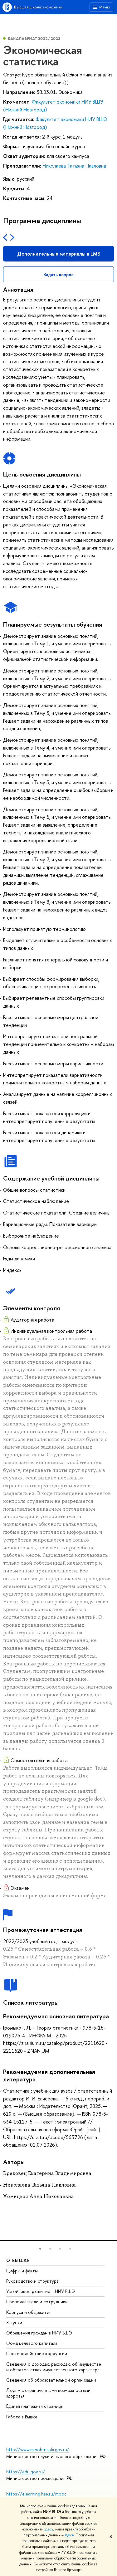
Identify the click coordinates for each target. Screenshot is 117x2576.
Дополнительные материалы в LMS (59, 254)
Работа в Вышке (22, 2417)
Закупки (14, 2322)
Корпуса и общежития (29, 2312)
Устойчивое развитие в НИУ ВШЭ (41, 2291)
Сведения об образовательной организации (51, 2380)
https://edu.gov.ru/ (26, 2472)
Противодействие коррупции (37, 2353)
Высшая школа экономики (38, 7)
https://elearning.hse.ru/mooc (36, 2494)
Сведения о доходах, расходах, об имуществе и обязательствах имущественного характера (54, 2367)
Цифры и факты (22, 2271)
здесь (49, 2529)
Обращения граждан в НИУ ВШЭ (39, 2333)
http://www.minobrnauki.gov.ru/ (38, 2449)
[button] (40, 2249)
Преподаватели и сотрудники (37, 2302)
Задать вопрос (58, 274)
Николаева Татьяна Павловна (74, 166)
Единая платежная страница (34, 2406)
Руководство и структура (32, 2281)
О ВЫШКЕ (18, 2260)
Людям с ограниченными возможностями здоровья (48, 2393)
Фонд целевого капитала (32, 2343)
